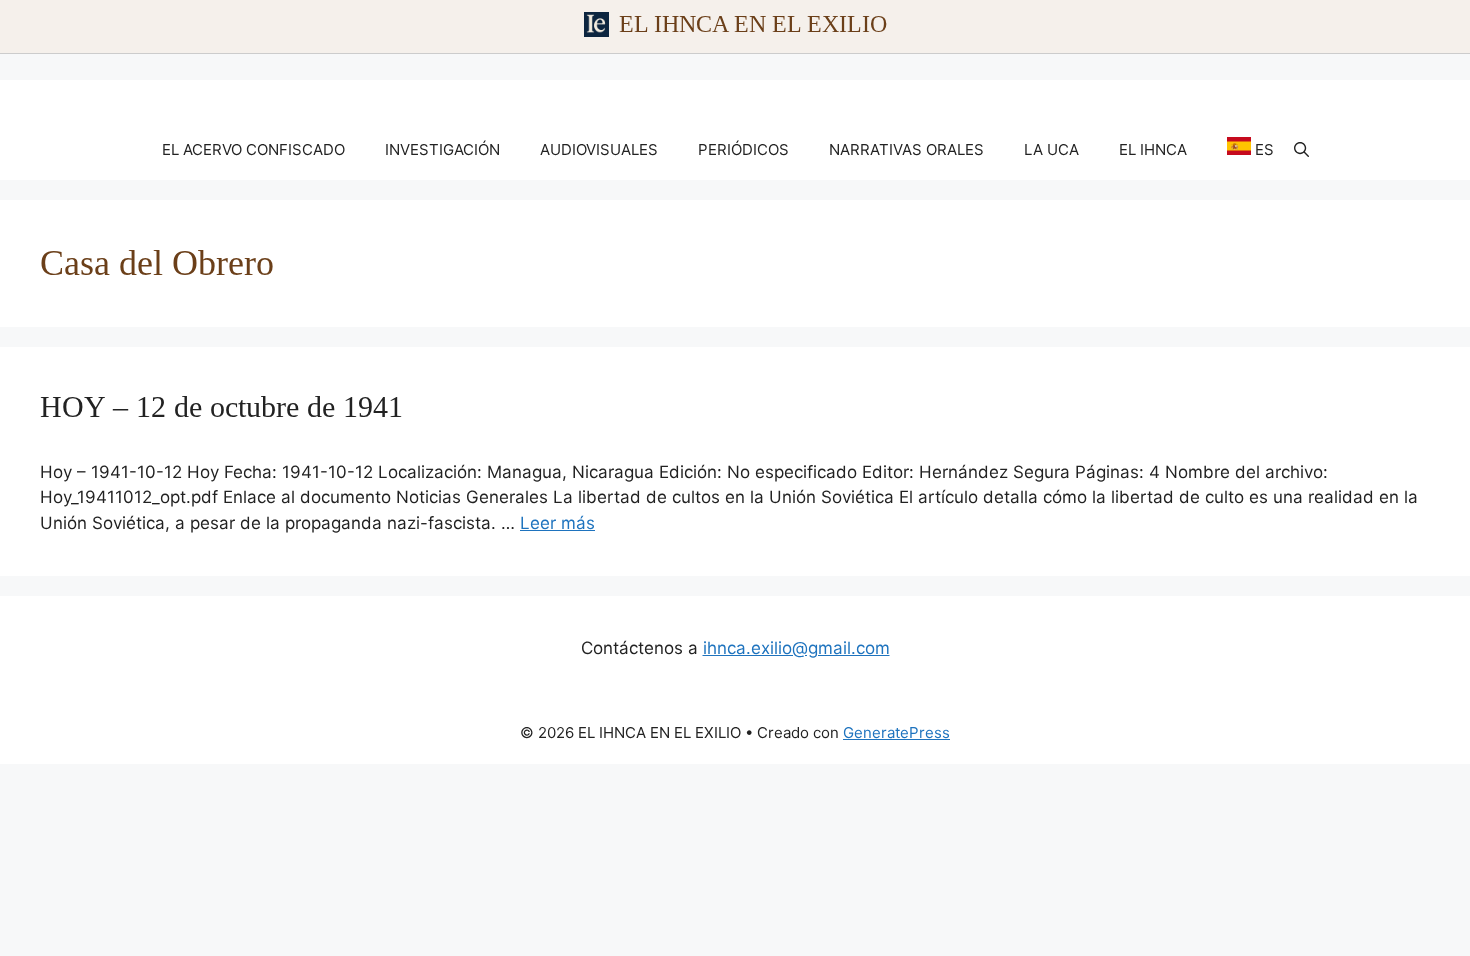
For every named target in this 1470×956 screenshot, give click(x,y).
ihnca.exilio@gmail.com (796, 648)
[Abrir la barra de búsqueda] (1301, 150)
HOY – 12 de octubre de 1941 (221, 406)
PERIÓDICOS (743, 149)
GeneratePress (896, 732)
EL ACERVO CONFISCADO (253, 149)
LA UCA (1051, 149)
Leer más (557, 523)
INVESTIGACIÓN (442, 149)
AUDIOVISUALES (599, 149)
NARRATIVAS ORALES (906, 149)
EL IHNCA (1153, 149)
